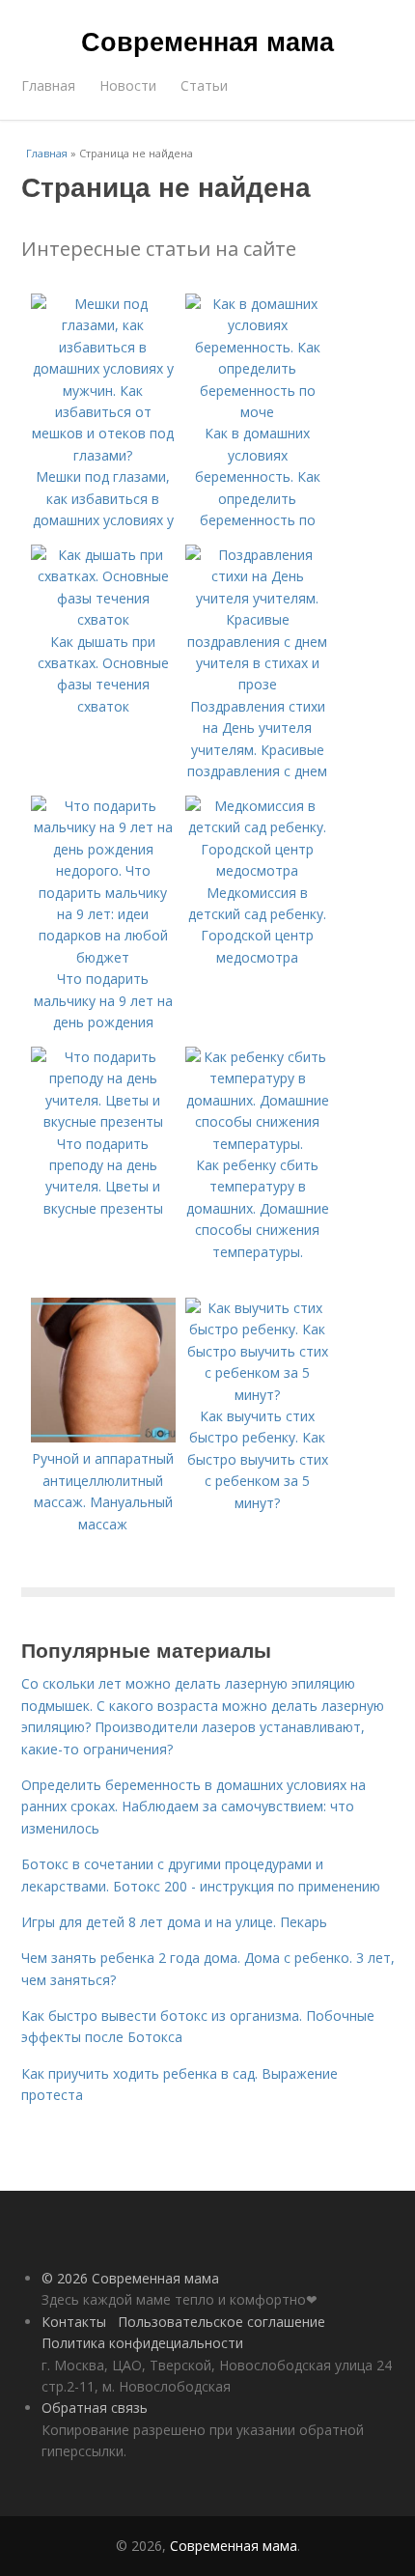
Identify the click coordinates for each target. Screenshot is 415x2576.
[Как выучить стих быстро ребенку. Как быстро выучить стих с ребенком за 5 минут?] (258, 1395)
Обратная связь (95, 2408)
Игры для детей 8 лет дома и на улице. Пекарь (174, 1922)
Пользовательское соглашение (221, 2322)
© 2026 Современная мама (130, 2278)
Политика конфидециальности (142, 2343)
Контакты (74, 2322)
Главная (48, 85)
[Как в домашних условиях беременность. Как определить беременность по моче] (258, 412)
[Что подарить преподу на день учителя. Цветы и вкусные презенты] (103, 1121)
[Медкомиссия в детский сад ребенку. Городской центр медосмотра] (258, 870)
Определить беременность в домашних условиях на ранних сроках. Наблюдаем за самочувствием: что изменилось (194, 1806)
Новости (128, 85)
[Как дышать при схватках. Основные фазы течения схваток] (103, 619)
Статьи (204, 85)
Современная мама (207, 41)
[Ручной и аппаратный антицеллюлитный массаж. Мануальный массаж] (103, 1437)
